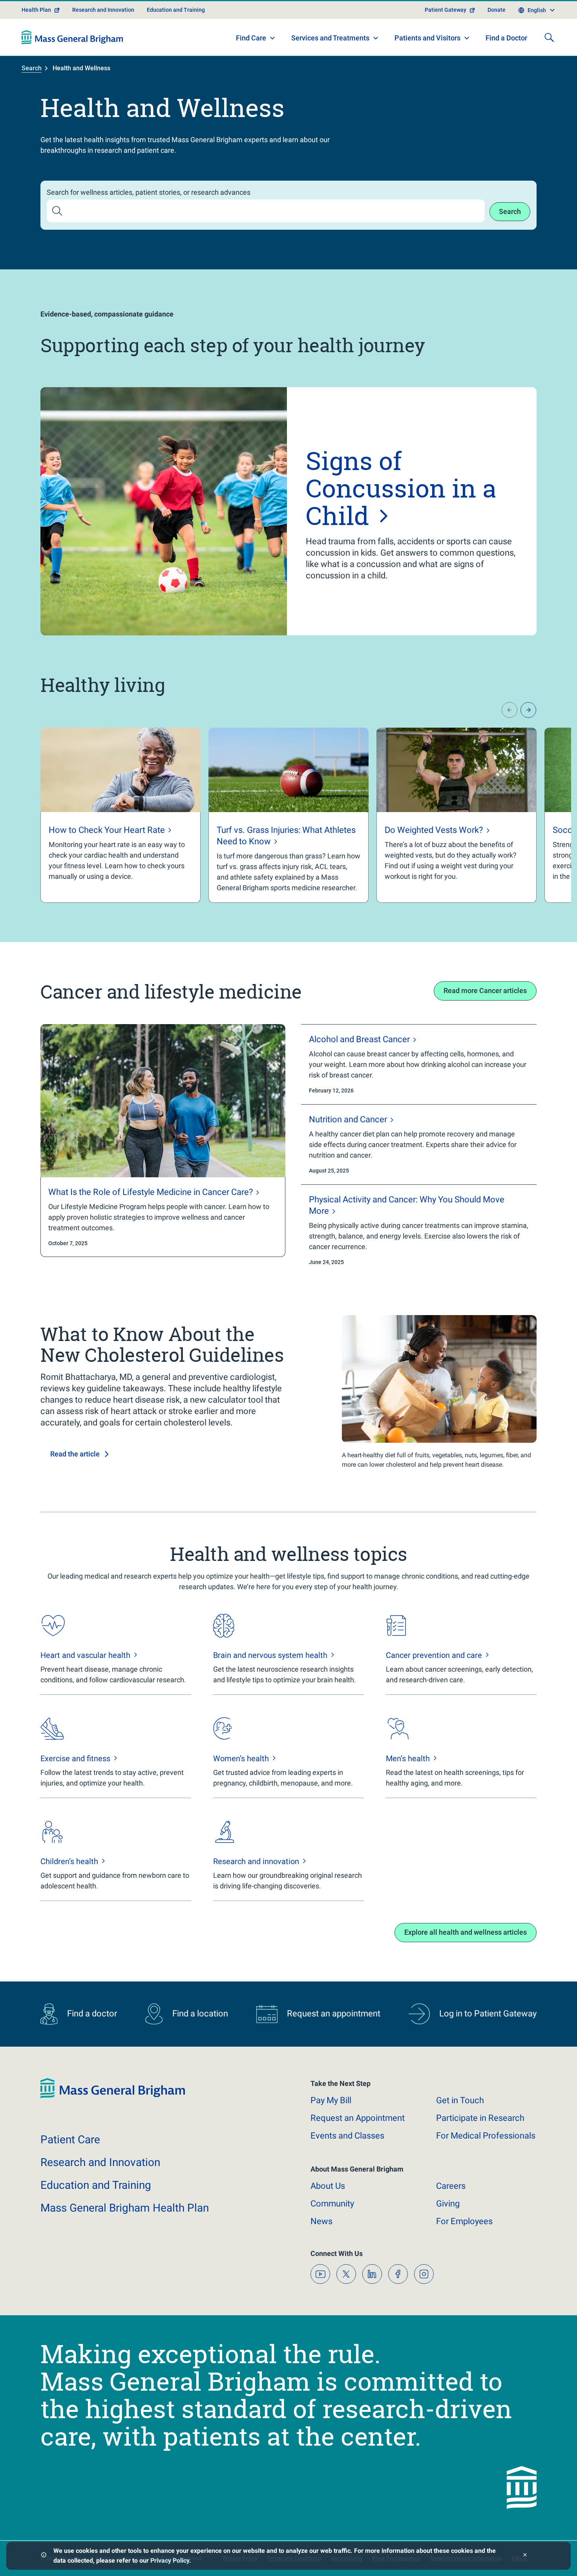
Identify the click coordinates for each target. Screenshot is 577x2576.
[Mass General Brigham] (72, 37)
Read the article (75, 1454)
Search (32, 68)
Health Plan (36, 10)
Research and (100, 2162)
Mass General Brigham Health (125, 2208)
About (328, 2186)
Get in (460, 2100)
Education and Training (176, 10)
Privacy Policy (170, 2560)
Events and (347, 2136)
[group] (121, 815)
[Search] (549, 37)
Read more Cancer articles (485, 991)
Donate (497, 10)
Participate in (480, 2118)
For (464, 2221)
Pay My (331, 2100)
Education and (96, 2185)
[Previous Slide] (509, 710)
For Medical (486, 2136)
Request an (358, 2118)
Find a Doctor (506, 38)
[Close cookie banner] (525, 2556)
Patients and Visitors (427, 38)
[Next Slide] (528, 710)
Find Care (251, 38)
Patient (70, 2140)
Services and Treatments (330, 38)
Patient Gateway (446, 10)
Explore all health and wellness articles (466, 1932)
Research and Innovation (103, 10)
